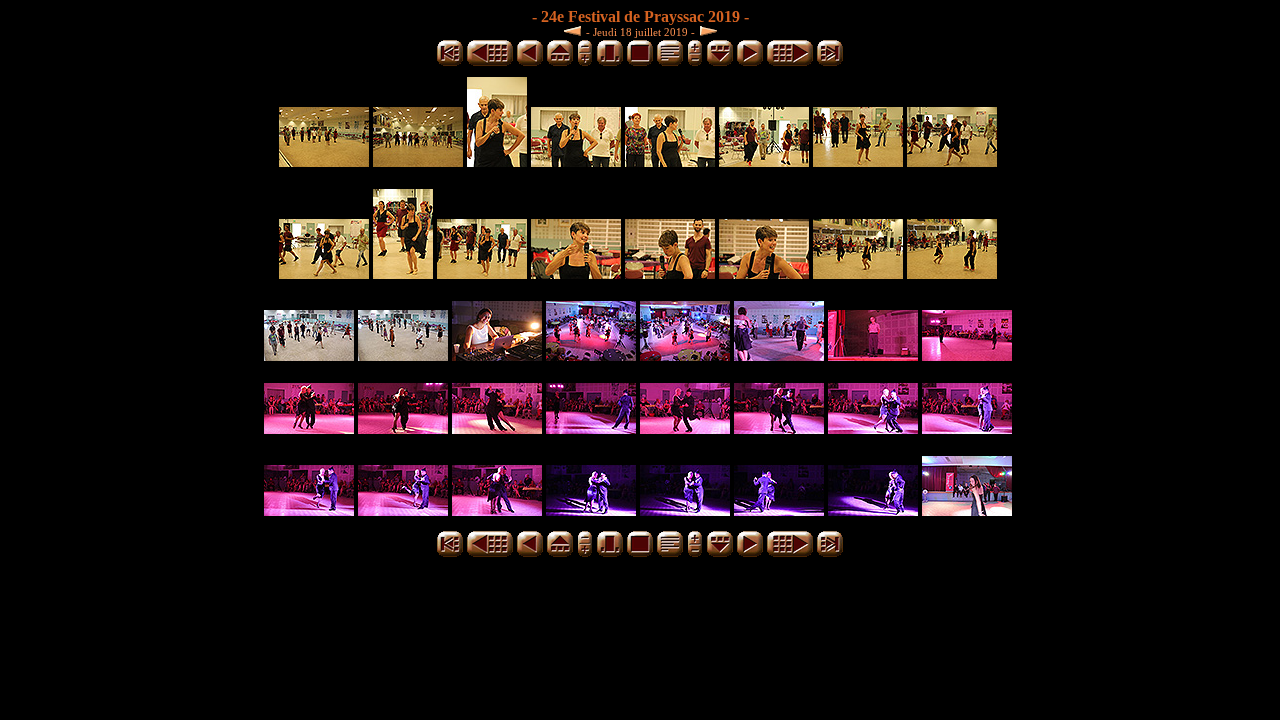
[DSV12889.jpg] (952, 273)
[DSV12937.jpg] (685, 355)
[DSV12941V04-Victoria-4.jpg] (779, 510)
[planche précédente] (490, 62)
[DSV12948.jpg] (967, 510)
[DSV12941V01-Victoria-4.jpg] (403, 428)
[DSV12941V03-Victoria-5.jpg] (403, 510)
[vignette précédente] (530, 62)
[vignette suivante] (750, 62)
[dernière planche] (830, 62)
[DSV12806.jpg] (324, 273)
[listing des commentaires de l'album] (670, 62)
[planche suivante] (790, 62)
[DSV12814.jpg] (403, 273)
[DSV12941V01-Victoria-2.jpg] (967, 355)
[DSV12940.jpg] (779, 355)
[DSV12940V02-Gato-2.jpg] (403, 355)
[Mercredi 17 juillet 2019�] (575, 30)
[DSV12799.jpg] (952, 161)
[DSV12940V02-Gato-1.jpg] (309, 355)
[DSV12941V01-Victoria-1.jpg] (873, 355)
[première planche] (450, 62)
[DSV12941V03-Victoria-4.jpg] (309, 510)
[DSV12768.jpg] (497, 161)
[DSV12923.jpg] (497, 355)
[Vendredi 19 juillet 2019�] (706, 30)
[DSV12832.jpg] (482, 273)
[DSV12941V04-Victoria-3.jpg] (685, 510)
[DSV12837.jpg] (576, 273)
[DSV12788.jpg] (858, 161)
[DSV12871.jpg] (764, 273)
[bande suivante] (720, 62)
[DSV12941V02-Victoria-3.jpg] (685, 428)
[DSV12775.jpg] (576, 161)
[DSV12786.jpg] (764, 161)
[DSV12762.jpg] (324, 161)
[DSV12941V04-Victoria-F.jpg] (873, 510)
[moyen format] (610, 62)
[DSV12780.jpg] (670, 161)
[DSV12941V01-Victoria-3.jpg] (309, 428)
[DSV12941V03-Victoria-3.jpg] (967, 428)
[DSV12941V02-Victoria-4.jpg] (779, 428)
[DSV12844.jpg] (670, 273)
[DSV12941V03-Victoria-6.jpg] (497, 510)
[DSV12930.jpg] (591, 355)
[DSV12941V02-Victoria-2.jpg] (591, 428)
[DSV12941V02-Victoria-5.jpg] (873, 428)
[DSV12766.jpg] (418, 161)
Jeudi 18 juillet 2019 (640, 32)
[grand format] (640, 62)
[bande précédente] (560, 62)
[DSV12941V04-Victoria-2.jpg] (591, 510)
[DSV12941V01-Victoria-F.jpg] (497, 428)
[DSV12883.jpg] (858, 273)
